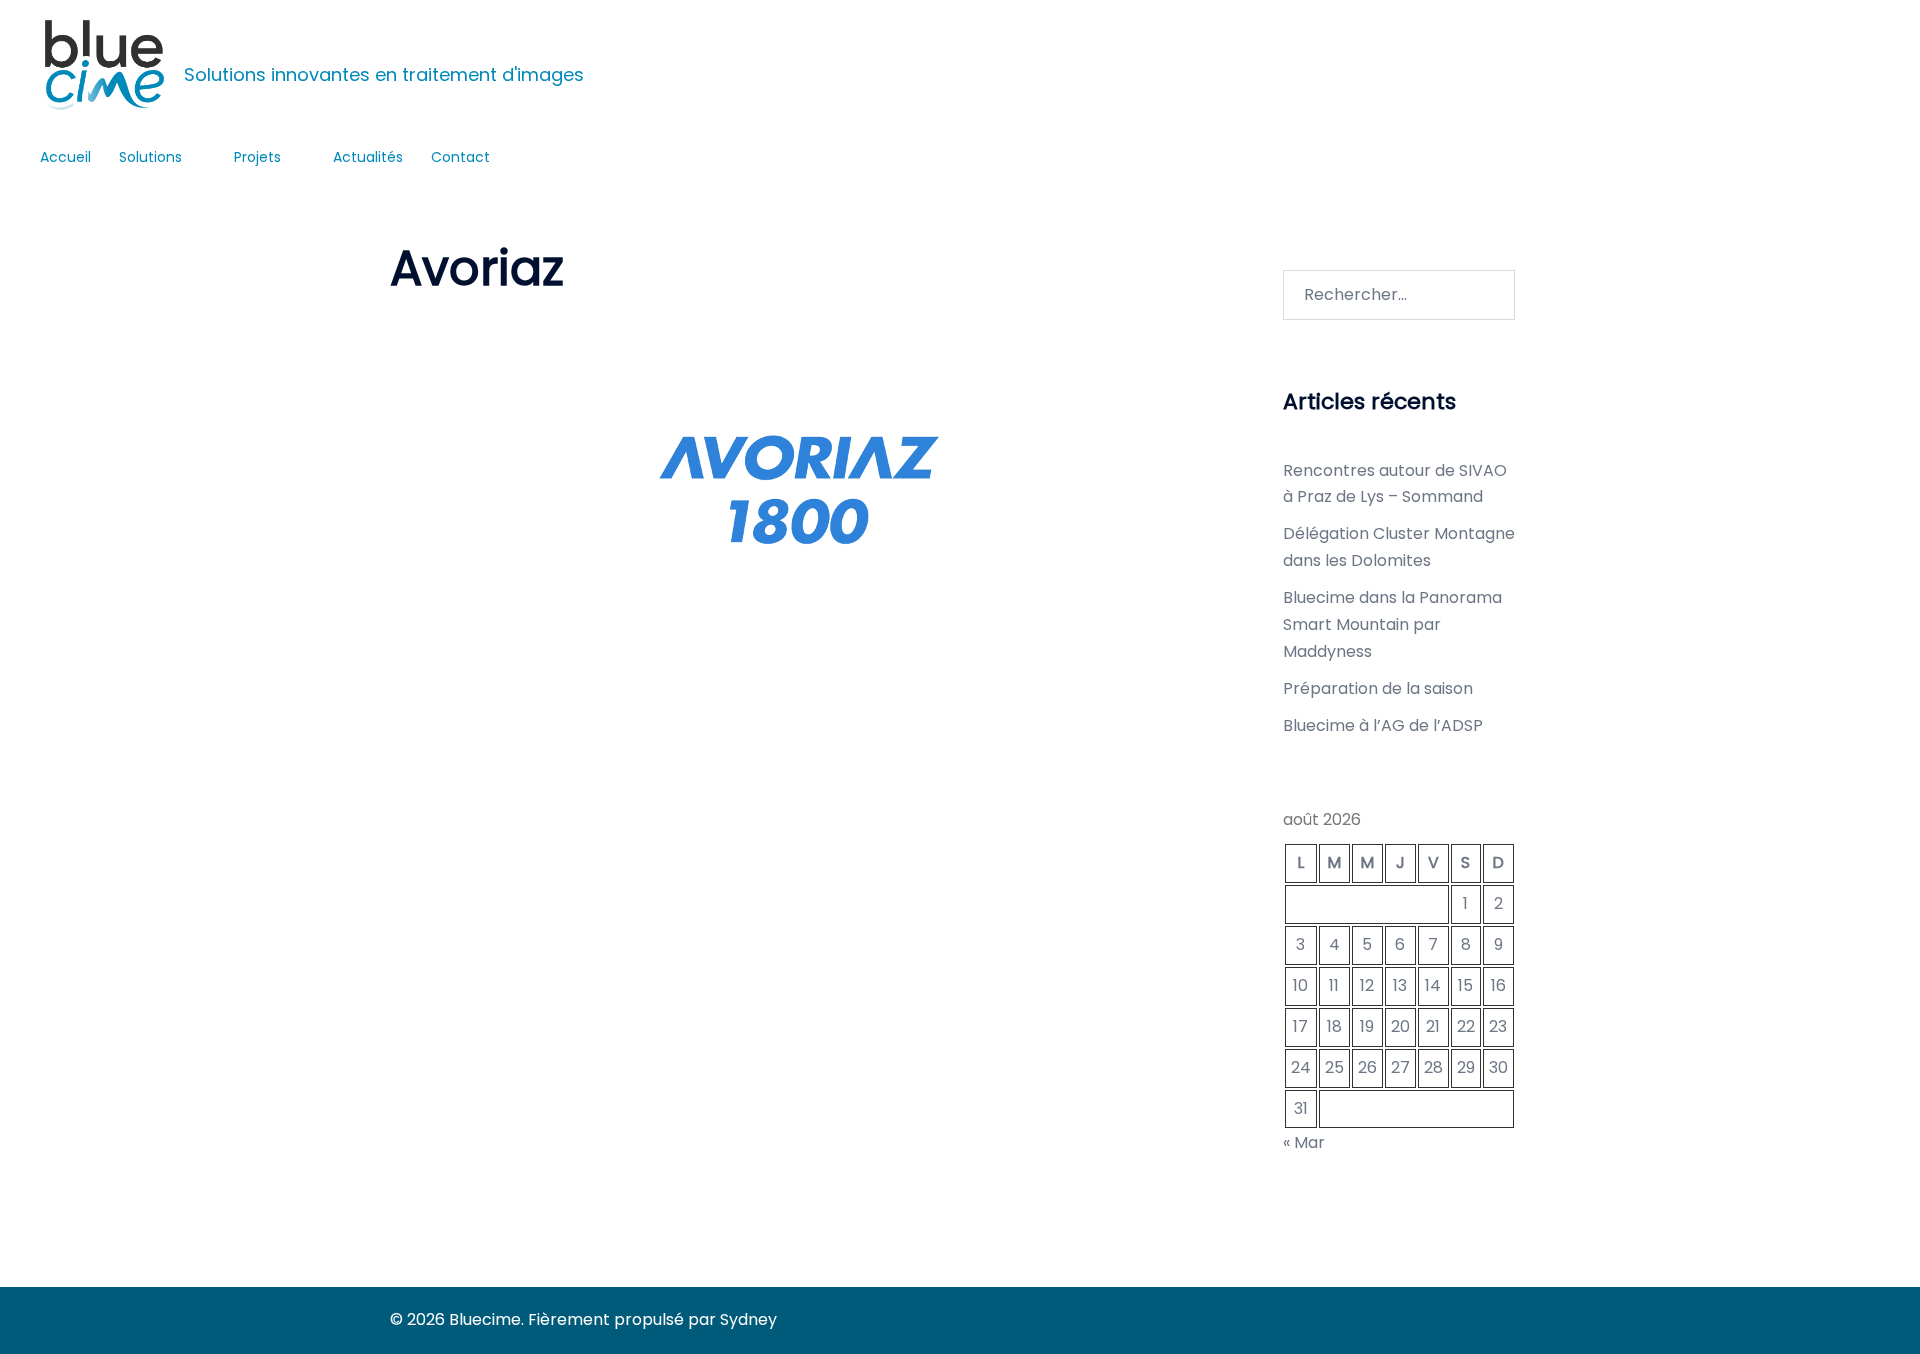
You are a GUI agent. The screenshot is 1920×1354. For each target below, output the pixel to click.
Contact (460, 157)
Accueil (65, 157)
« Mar (1304, 1142)
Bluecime (212, 46)
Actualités (368, 157)
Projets (257, 157)
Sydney (748, 1319)
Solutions (150, 157)
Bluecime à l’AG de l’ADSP (1383, 725)
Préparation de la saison (1378, 688)
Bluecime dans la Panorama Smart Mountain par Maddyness (1392, 624)
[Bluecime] (104, 65)
